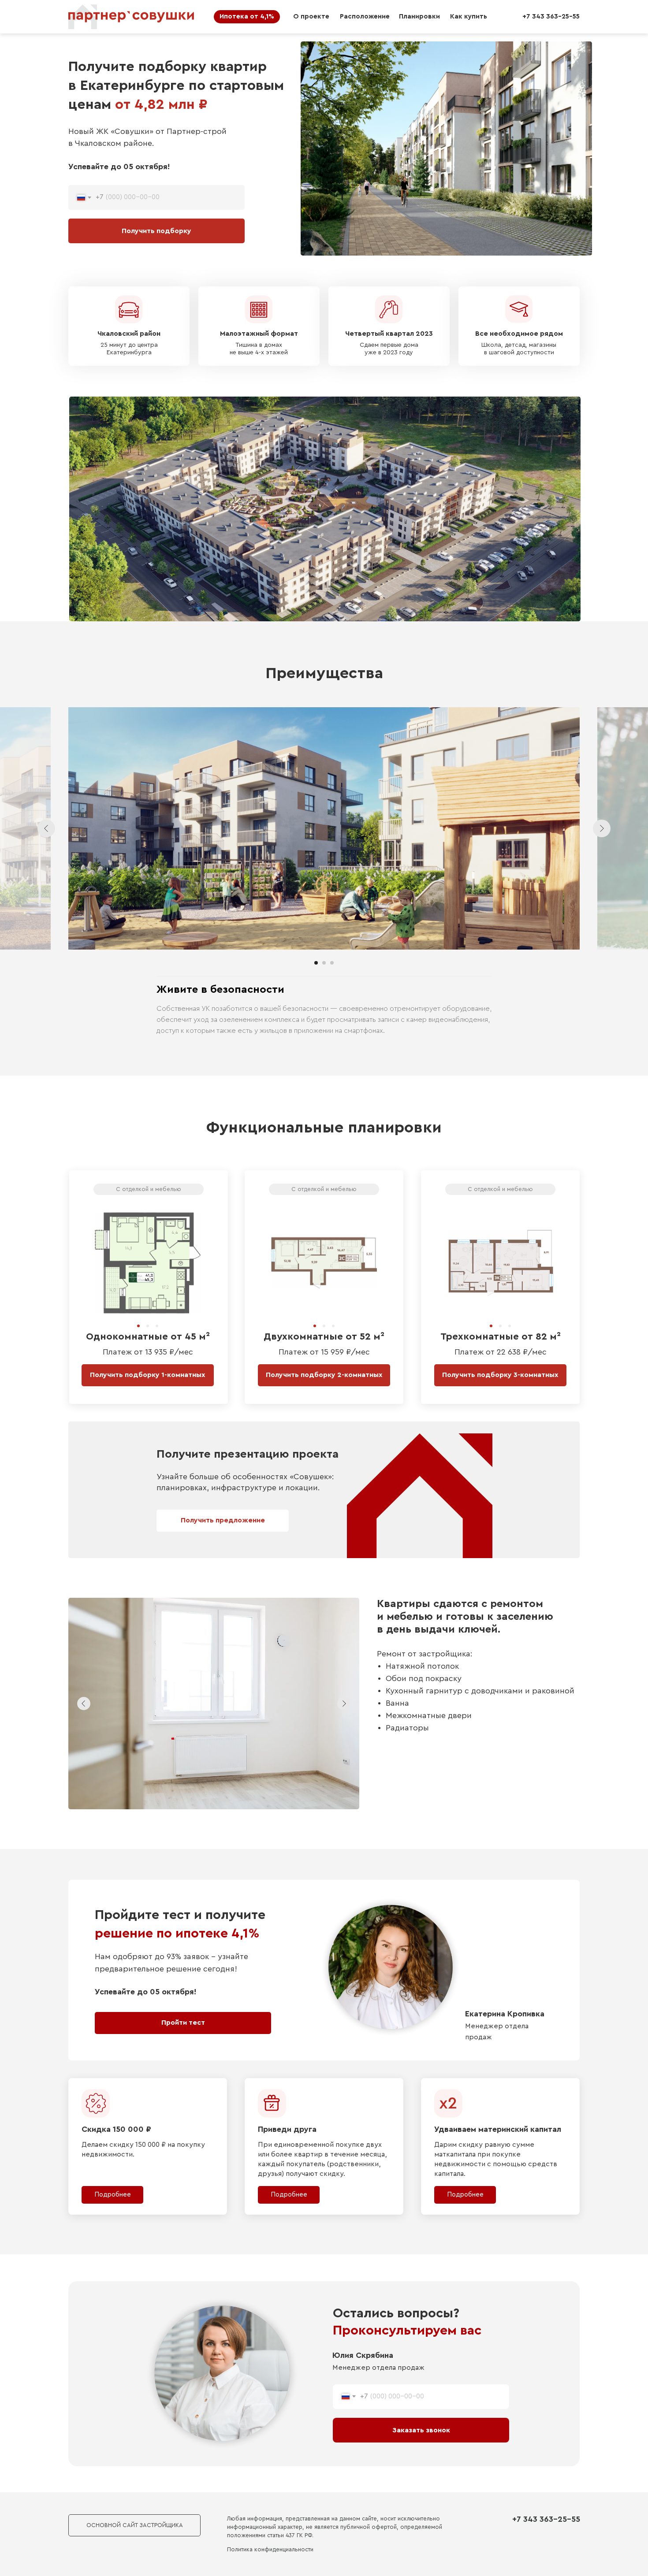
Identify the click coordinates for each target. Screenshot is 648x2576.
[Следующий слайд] (602, 828)
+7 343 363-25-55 (546, 2519)
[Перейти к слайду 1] (316, 963)
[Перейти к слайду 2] (324, 963)
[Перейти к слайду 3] (332, 963)
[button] (223, 1521)
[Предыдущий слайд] (46, 828)
